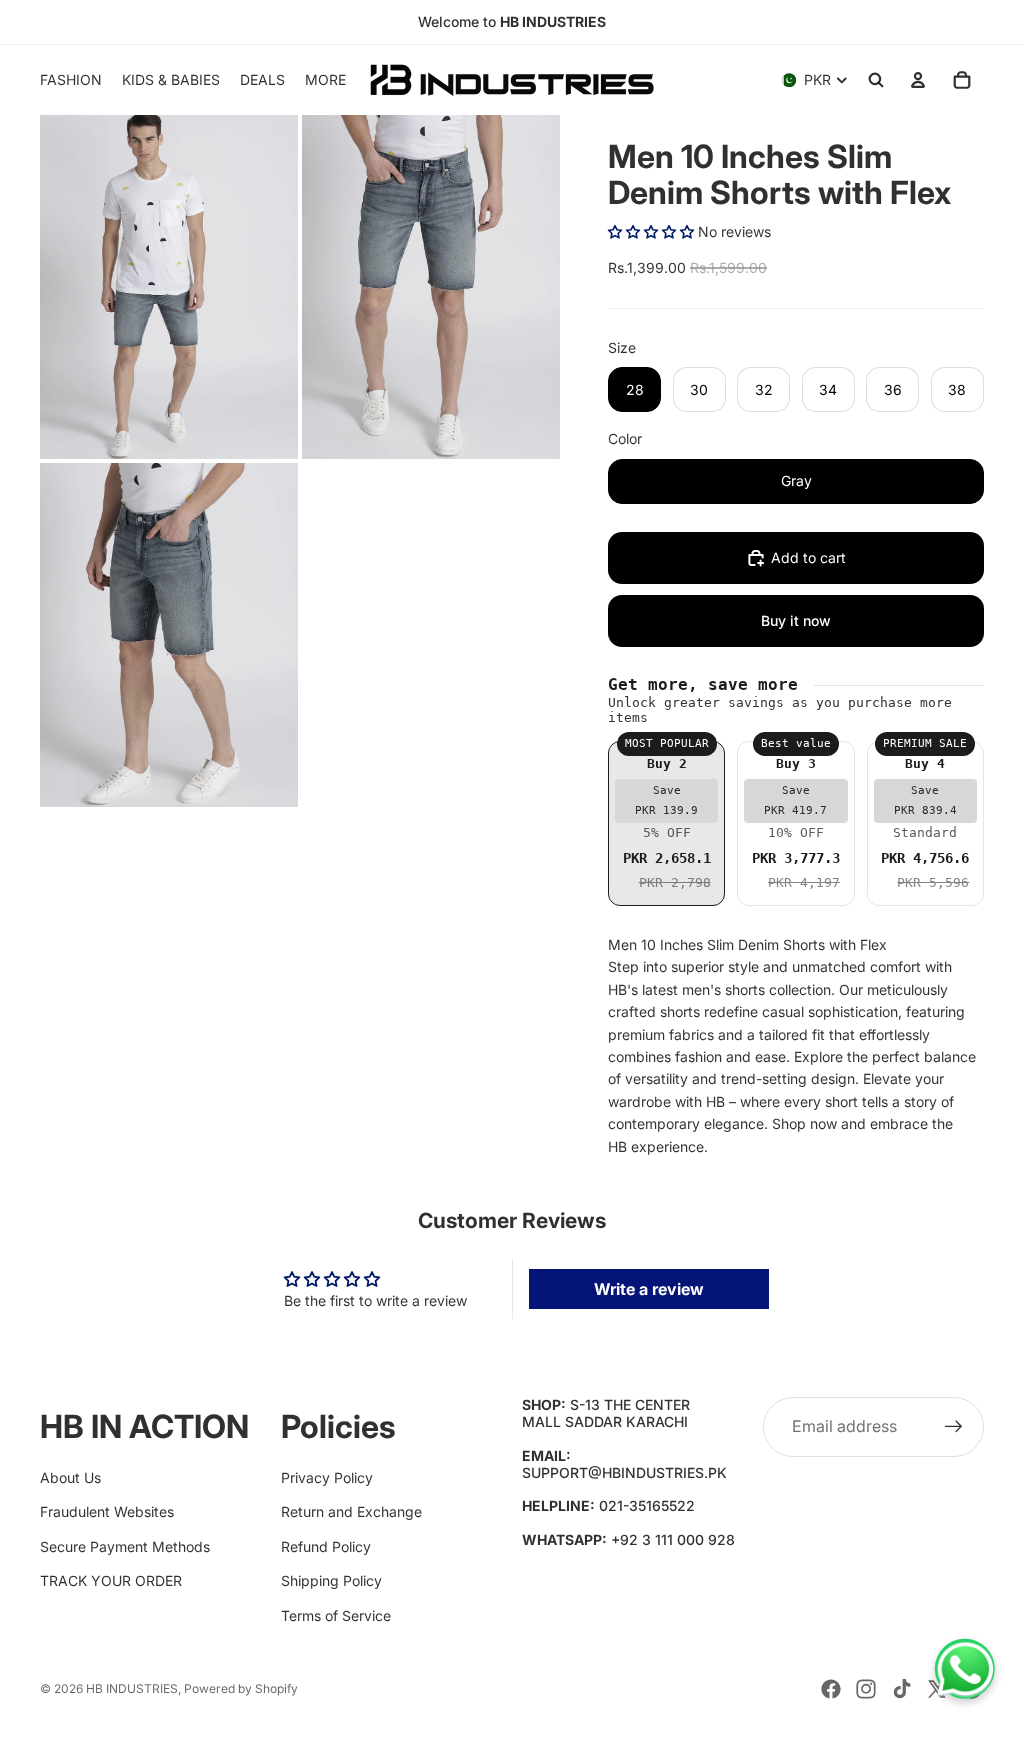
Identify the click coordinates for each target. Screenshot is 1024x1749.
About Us (70, 1477)
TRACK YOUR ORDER (111, 1580)
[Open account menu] (918, 80)
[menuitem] (325, 80)
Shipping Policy (331, 1580)
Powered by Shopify (241, 1688)
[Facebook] (831, 1689)
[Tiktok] (902, 1689)
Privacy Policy (327, 1477)
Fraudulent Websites (107, 1511)
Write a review (649, 1289)
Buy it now (796, 620)
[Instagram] (866, 1689)
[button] (651, 231)
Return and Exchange (351, 1511)
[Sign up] (954, 1427)
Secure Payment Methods (125, 1546)
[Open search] (876, 80)
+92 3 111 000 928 (673, 1539)
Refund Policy (326, 1546)
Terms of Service (336, 1615)
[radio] (666, 823)
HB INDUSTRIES (132, 1688)
